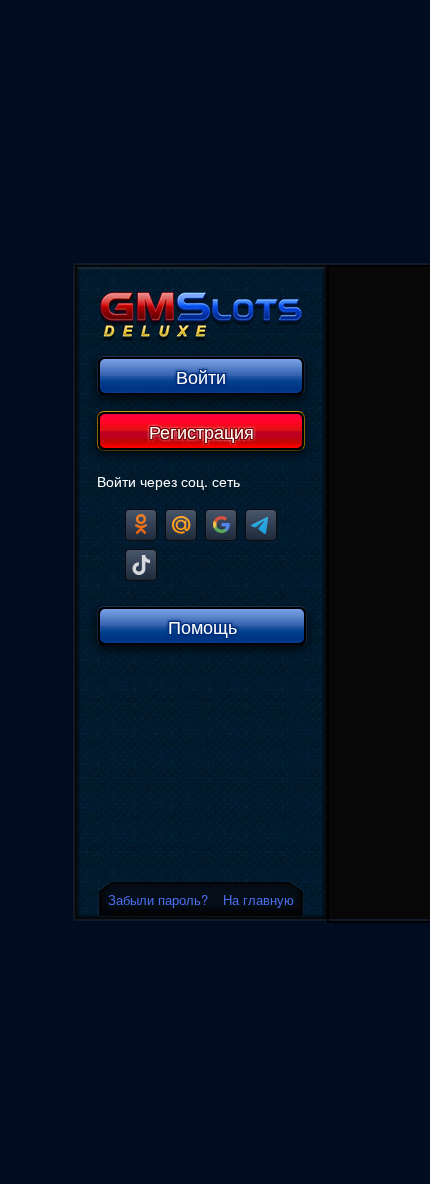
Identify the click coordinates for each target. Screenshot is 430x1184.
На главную (258, 899)
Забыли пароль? (158, 899)
